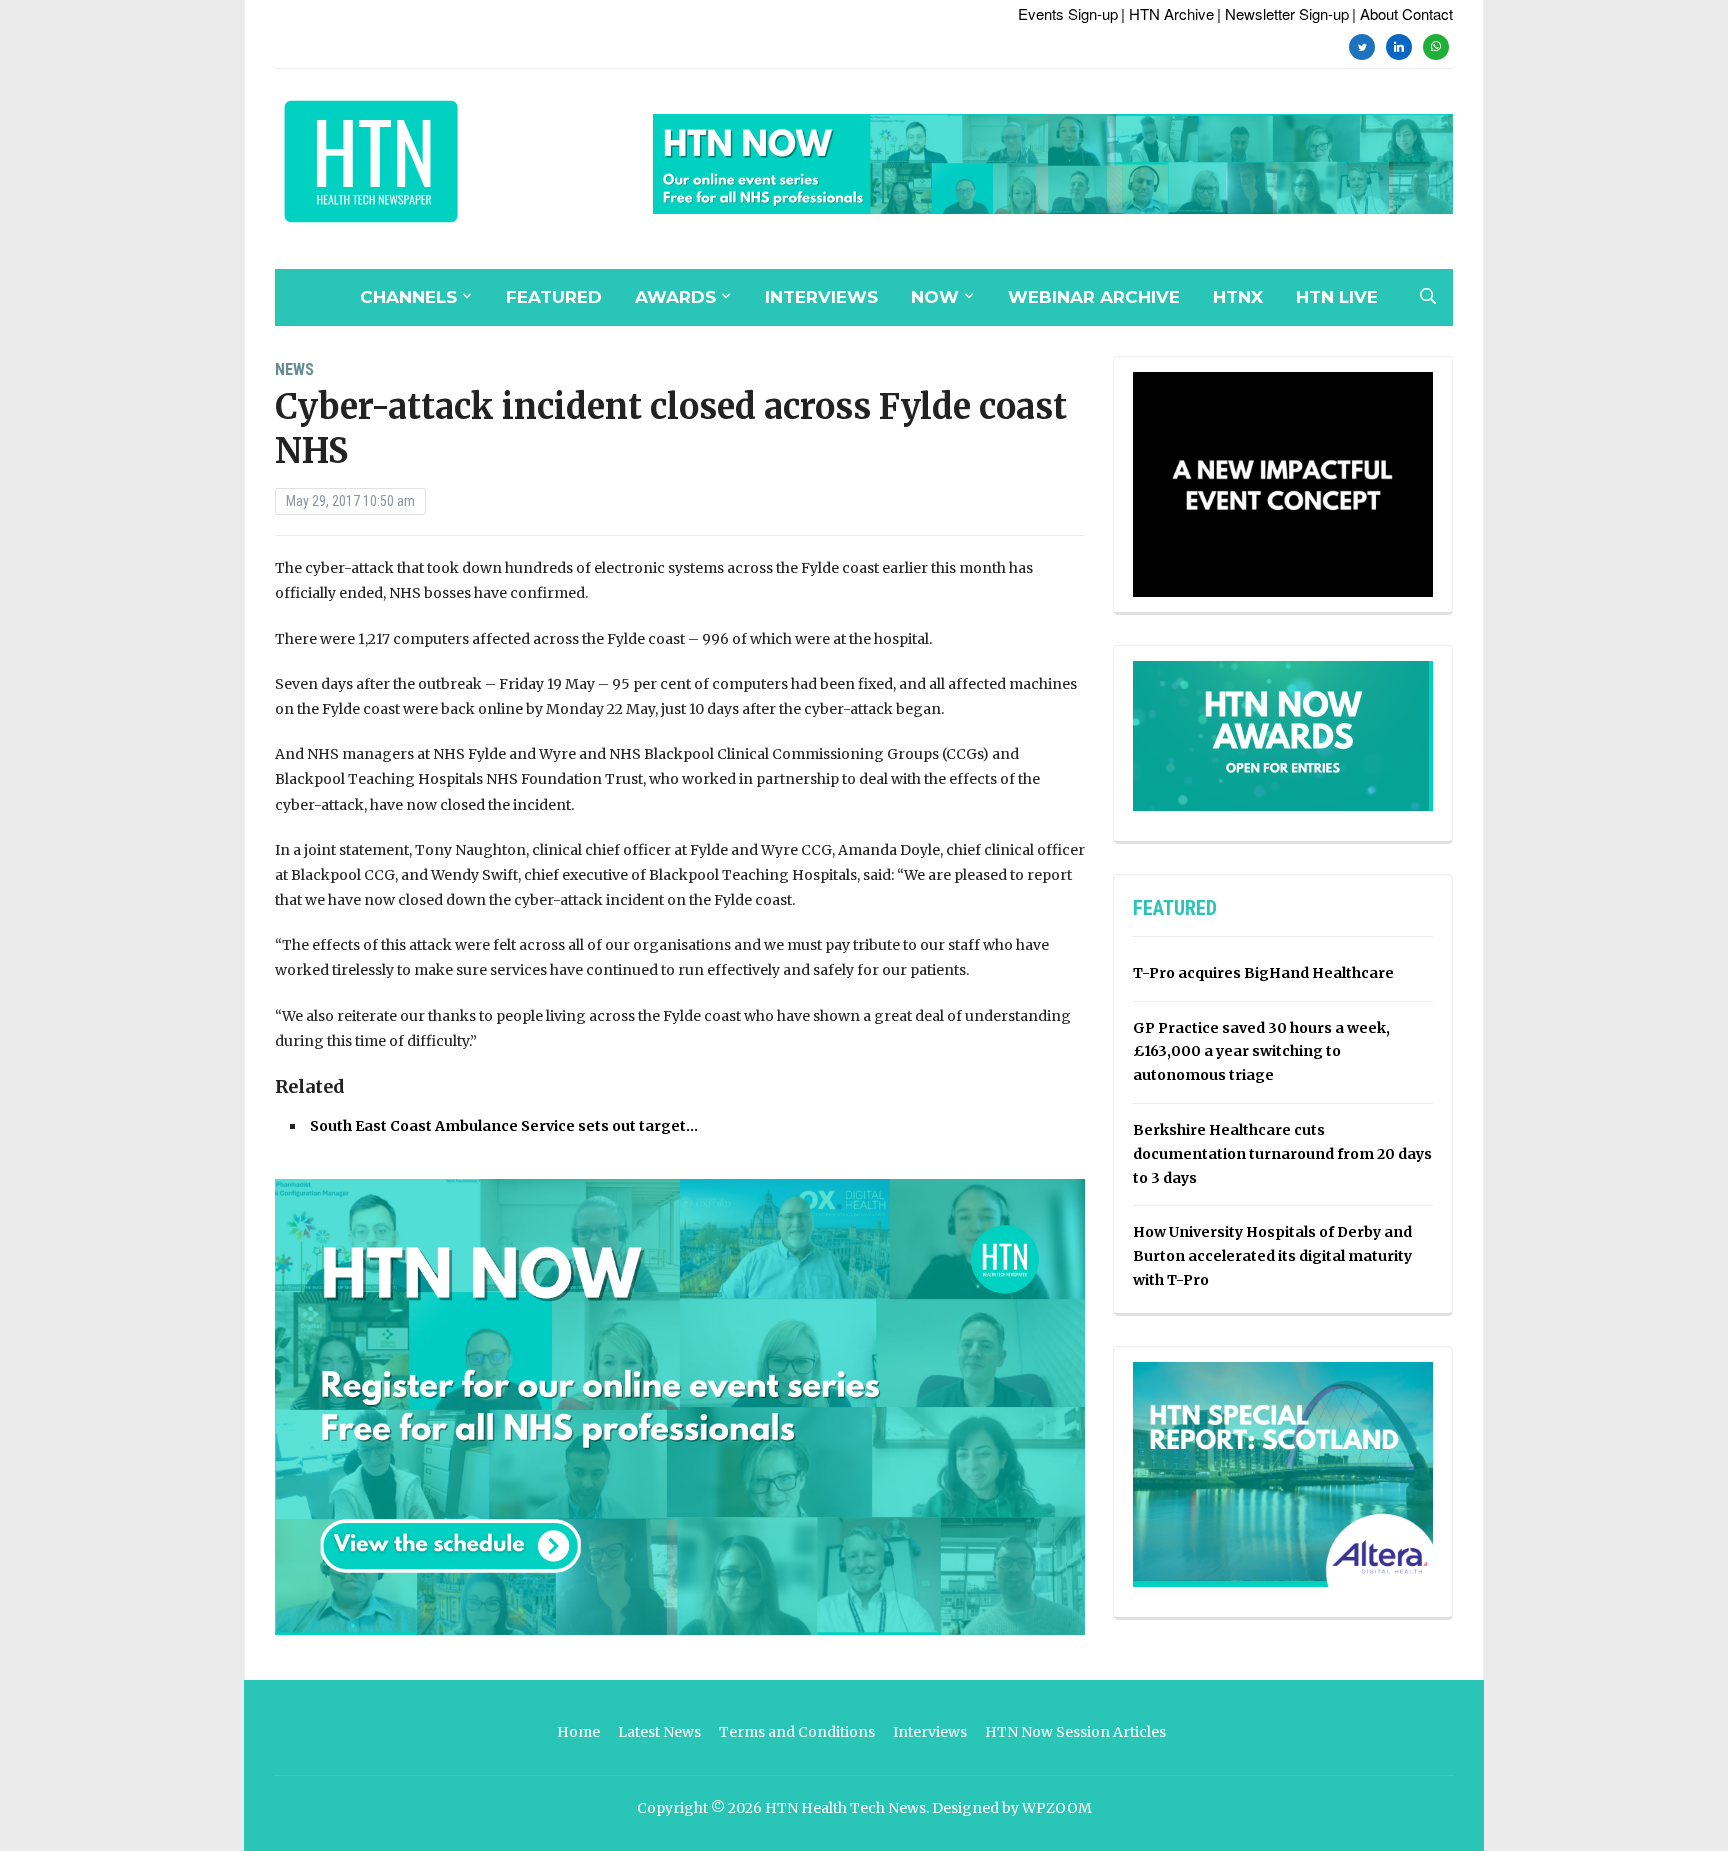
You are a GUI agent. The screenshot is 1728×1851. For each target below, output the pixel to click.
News (294, 369)
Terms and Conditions (797, 1732)
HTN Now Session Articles (1075, 1732)
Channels (408, 297)
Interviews (821, 297)
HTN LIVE (1337, 297)
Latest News (659, 1732)
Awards (675, 297)
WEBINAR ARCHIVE (1094, 297)
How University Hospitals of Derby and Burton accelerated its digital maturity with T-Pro (1272, 1256)
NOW (935, 297)
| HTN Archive (1167, 13)
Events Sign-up (1068, 13)
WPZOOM (1057, 1808)
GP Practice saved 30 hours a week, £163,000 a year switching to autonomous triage (1261, 1052)
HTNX (1238, 297)
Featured (554, 297)
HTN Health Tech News (845, 1808)
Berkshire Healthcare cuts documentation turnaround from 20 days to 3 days (1282, 1154)
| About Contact (1402, 13)
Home (578, 1732)
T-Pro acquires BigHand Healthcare (1263, 973)
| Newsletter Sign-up (1283, 13)
